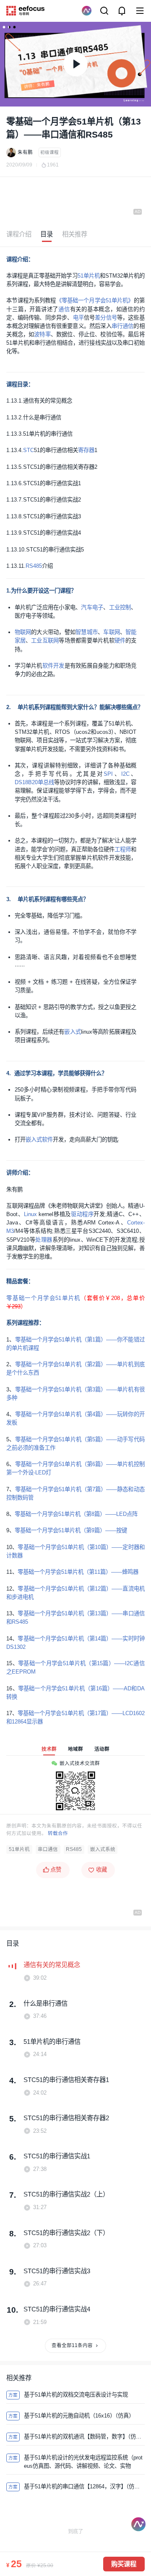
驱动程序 (82, 1214)
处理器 (44, 1240)
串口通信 (48, 1849)
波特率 (42, 334)
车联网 (112, 632)
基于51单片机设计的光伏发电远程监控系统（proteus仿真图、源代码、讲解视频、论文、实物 (83, 2462)
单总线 (46, 782)
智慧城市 (87, 632)
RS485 (34, 566)
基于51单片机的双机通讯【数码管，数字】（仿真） (84, 2437)
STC (29, 450)
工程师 (123, 849)
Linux (30, 1214)
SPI (108, 774)
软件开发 (53, 666)
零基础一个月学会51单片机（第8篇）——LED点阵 (76, 1514)
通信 (64, 309)
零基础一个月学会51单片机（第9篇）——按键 (71, 1530)
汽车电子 (92, 607)
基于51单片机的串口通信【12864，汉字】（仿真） (84, 2486)
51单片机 (89, 276)
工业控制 (120, 607)
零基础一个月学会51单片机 (43, 1298)
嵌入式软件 (39, 1140)
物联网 (23, 632)
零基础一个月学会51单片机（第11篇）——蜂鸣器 (78, 1572)
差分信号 (106, 318)
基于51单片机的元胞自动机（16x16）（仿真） (79, 2416)
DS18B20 (26, 782)
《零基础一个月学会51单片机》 (95, 300)
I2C (125, 774)
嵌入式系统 (103, 1849)
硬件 (120, 641)
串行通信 (123, 326)
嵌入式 (73, 1032)
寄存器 (86, 450)
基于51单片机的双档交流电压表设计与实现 (76, 2395)
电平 (78, 318)
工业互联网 (45, 641)
